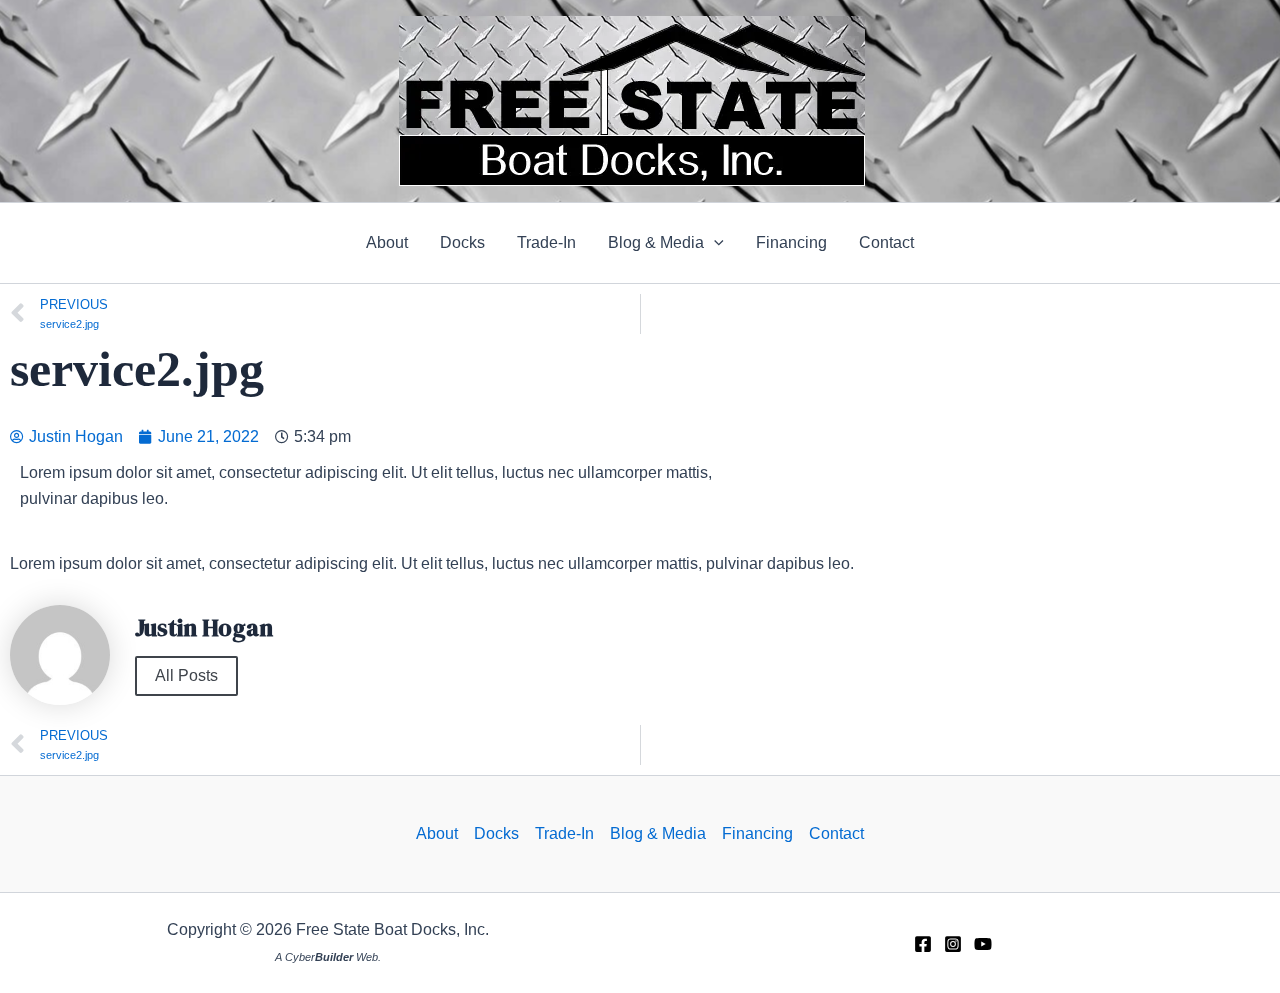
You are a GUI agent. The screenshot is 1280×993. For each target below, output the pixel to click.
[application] (714, 243)
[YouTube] (983, 944)
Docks (496, 833)
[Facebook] (923, 944)
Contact (836, 833)
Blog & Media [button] (658, 833)
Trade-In (564, 833)
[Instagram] (953, 944)
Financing (757, 833)
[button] (666, 243)
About (437, 833)
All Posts (186, 675)
